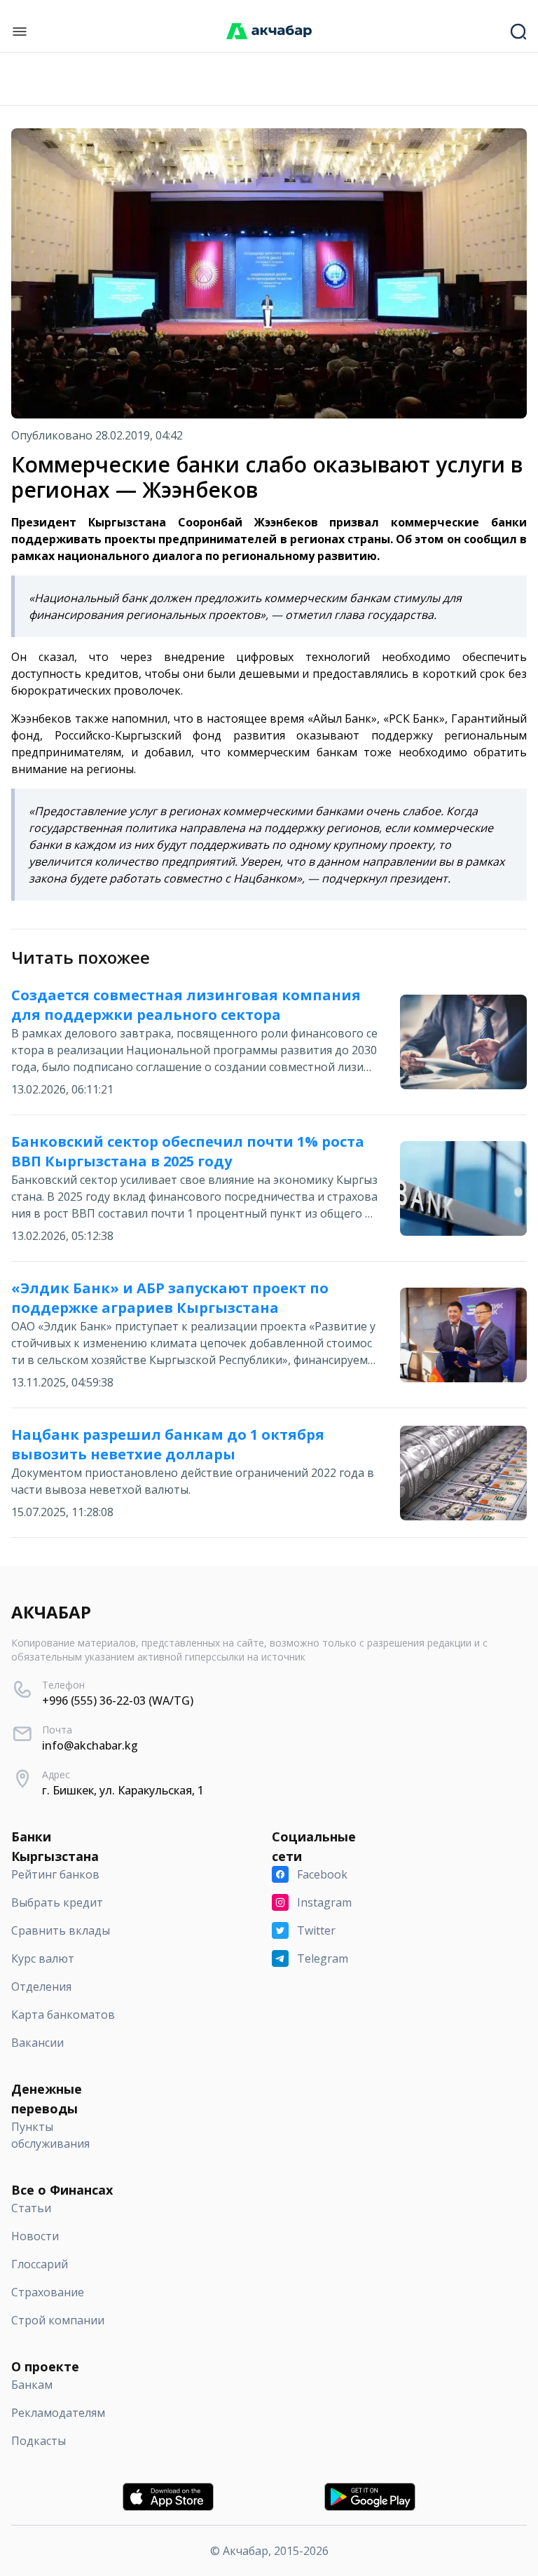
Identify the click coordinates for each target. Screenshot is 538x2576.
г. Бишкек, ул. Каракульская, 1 (123, 1790)
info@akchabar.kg (90, 1745)
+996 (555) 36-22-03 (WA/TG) (118, 1701)
